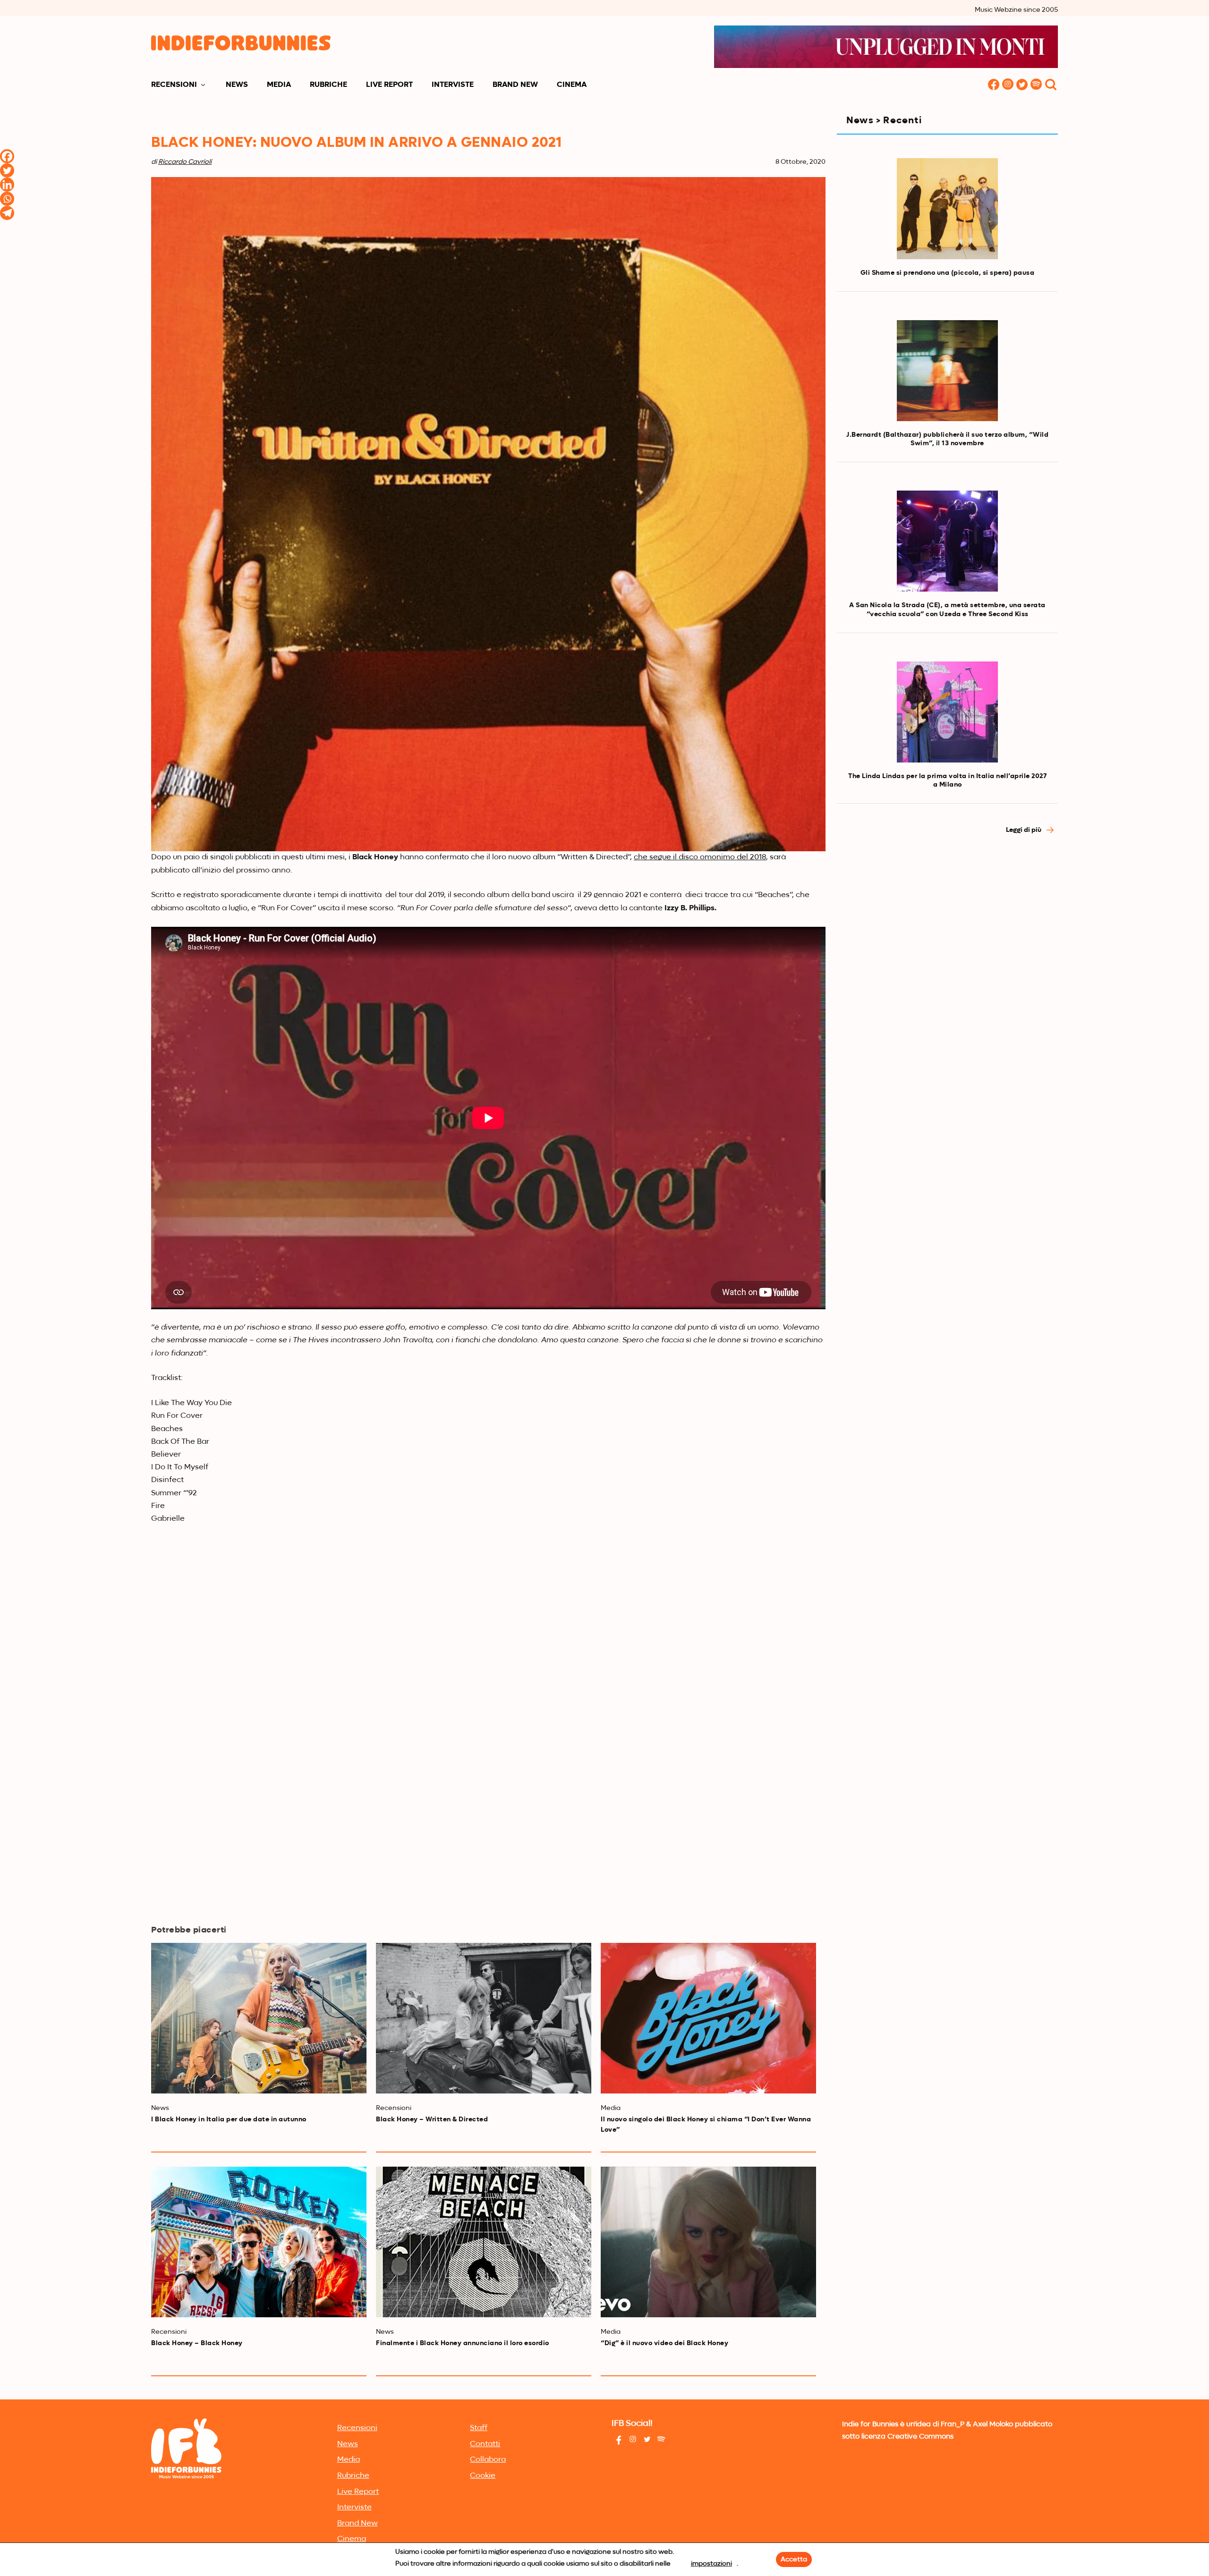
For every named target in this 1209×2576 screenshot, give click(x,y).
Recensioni (174, 85)
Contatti (485, 2444)
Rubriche (328, 85)
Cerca (1051, 85)
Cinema (572, 85)
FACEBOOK (994, 85)
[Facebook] (7, 156)
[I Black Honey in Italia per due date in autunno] (259, 2018)
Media (279, 85)
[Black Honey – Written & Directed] (484, 2018)
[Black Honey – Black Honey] (259, 2242)
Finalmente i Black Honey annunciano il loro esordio (463, 2343)
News (237, 85)
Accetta (794, 2559)
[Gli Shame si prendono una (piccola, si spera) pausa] (947, 209)
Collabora (488, 2460)
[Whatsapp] (7, 199)
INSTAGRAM (1008, 85)
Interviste (453, 85)
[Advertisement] (947, 927)
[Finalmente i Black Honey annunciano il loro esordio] (484, 2242)
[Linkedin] (7, 185)
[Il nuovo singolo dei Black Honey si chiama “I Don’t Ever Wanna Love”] (708, 2018)
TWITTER (1022, 85)
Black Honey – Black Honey (197, 2343)
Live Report (389, 85)
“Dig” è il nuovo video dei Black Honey (664, 2343)
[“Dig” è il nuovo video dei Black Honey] (708, 2242)
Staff (479, 2428)
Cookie (483, 2476)
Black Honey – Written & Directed (432, 2119)
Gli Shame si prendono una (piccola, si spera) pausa (948, 273)
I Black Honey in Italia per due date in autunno (229, 2119)
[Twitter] (7, 170)
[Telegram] (7, 213)
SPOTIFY (1036, 85)
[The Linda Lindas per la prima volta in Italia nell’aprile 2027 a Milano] (947, 712)
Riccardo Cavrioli (185, 162)
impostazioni (711, 2564)
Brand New (515, 85)
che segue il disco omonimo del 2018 (700, 857)
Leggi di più (1024, 830)
